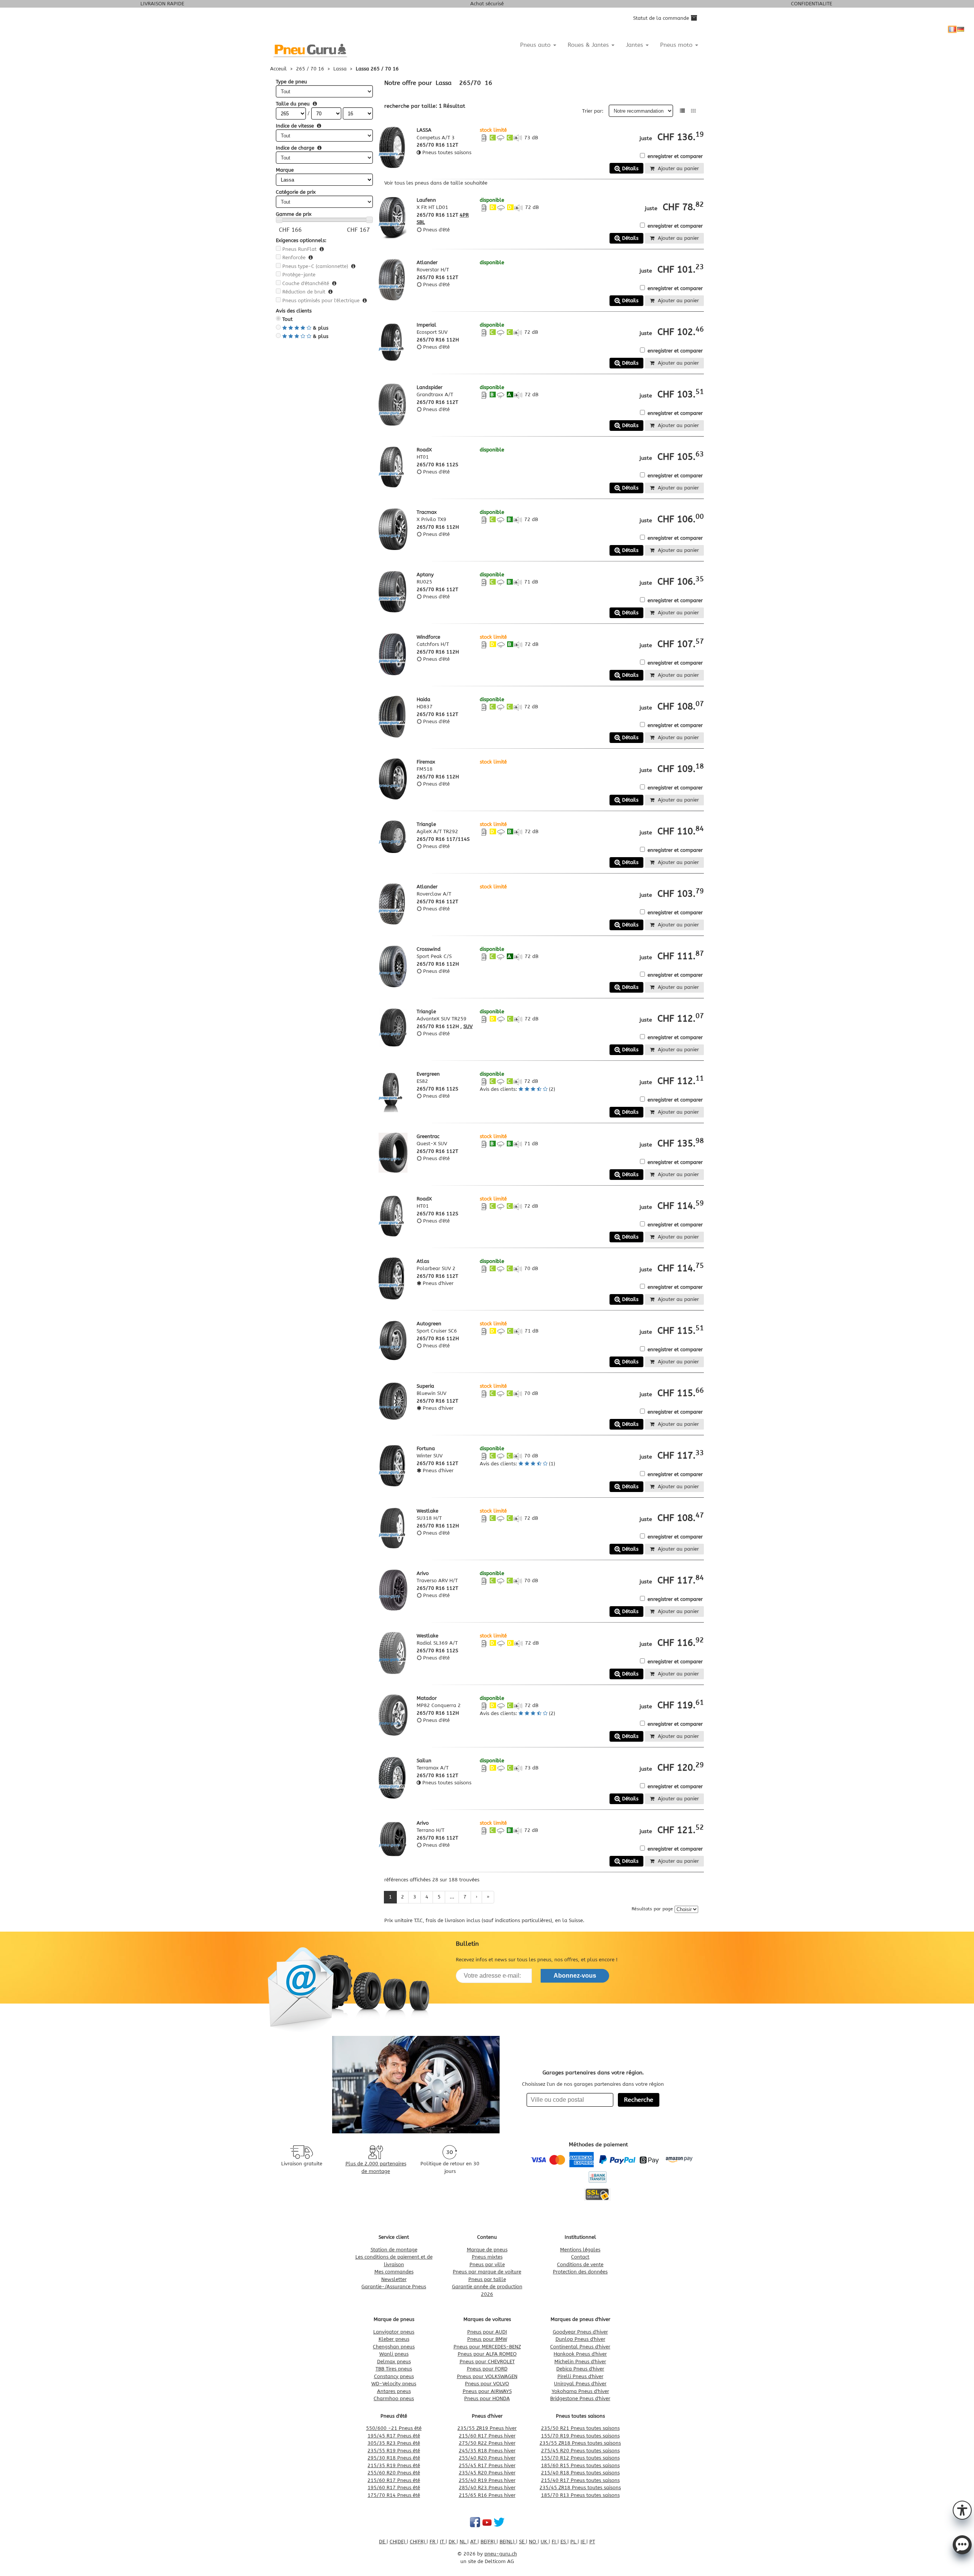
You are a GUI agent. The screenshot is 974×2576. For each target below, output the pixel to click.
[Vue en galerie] (693, 111)
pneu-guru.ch (501, 2554)
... (452, 1897)
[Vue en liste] (682, 111)
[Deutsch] (961, 29)
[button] (962, 2509)
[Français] (952, 29)
